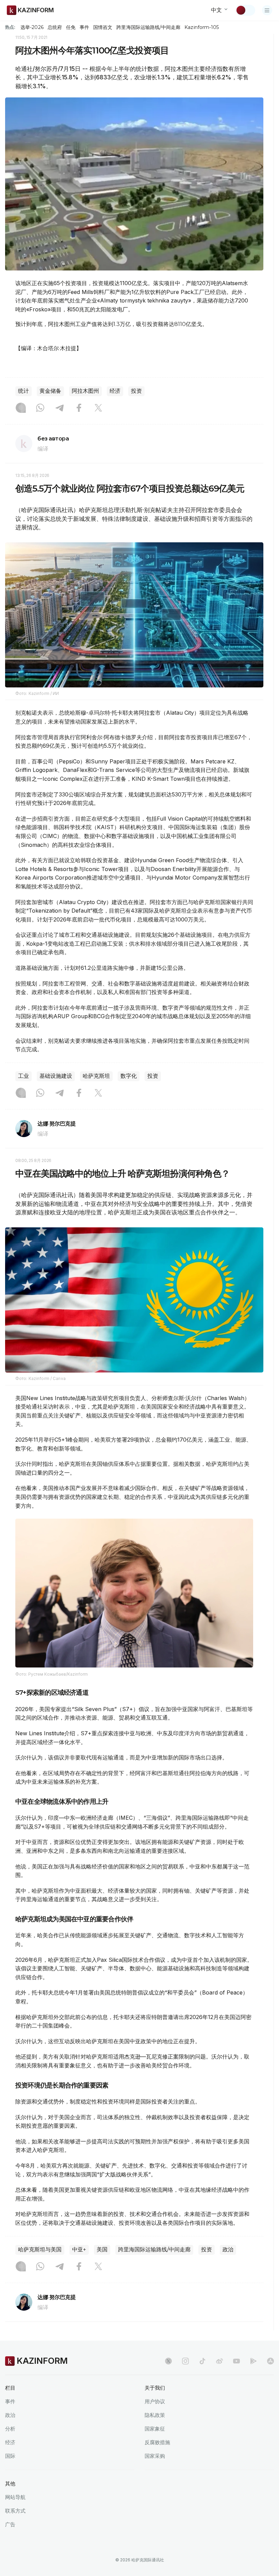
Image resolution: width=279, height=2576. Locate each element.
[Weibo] (219, 2361)
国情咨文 (103, 27)
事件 (84, 27)
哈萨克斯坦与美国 (40, 2249)
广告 (10, 2524)
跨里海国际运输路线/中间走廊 (148, 27)
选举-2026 (32, 27)
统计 (23, 391)
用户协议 (155, 2401)
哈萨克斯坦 (96, 1076)
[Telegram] (60, 408)
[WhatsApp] (40, 408)
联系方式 (15, 2511)
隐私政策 (155, 2415)
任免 (71, 27)
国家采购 (155, 2456)
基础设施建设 (56, 1076)
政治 (228, 2249)
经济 (115, 391)
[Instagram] (21, 408)
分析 (10, 2429)
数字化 (129, 1076)
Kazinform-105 (202, 27)
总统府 (55, 27)
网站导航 (15, 2497)
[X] (98, 408)
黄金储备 (50, 391)
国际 (10, 2456)
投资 (136, 391)
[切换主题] (245, 10)
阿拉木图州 (85, 391)
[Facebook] (79, 408)
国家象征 (155, 2429)
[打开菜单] (267, 10)
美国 (102, 2249)
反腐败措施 (157, 2442)
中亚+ (79, 2249)
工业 (23, 1076)
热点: (10, 27)
